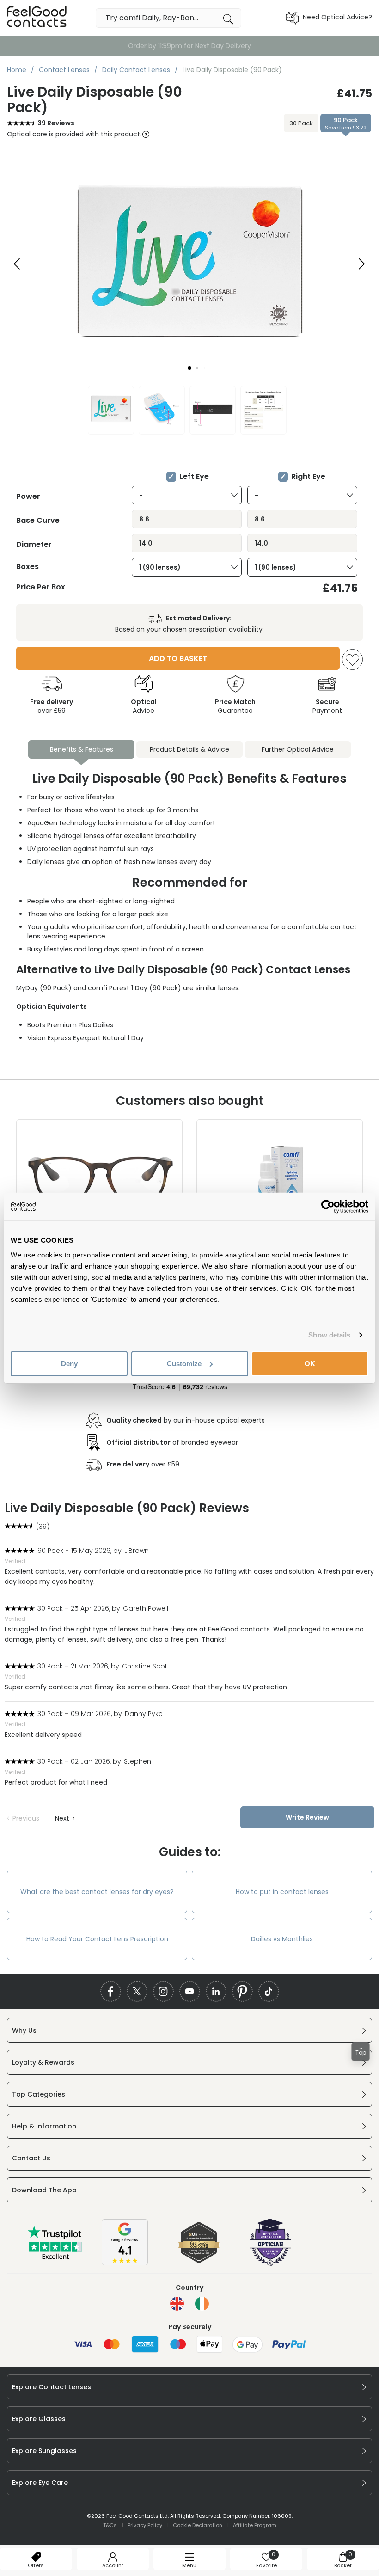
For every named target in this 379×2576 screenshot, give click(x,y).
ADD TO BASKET (178, 659)
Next (62, 1818)
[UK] (177, 2304)
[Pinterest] (242, 1991)
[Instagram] (163, 1991)
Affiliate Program (255, 2525)
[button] (189, 368)
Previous (26, 1818)
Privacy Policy (145, 2525)
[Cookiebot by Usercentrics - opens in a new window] (328, 1207)
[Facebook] (111, 1991)
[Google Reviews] (125, 2263)
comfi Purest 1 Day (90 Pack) (134, 988)
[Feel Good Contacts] (37, 18)
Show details (329, 1335)
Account (113, 2565)
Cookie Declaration (198, 2525)
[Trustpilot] (55, 2257)
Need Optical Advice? (337, 17)
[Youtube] (190, 1991)
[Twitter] (137, 1991)
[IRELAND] (202, 2304)
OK (310, 1363)
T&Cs (110, 2525)
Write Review (307, 1817)
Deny (69, 1363)
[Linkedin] (216, 1991)
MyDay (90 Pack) (44, 988)
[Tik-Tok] (269, 1991)
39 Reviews (56, 123)
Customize (184, 1363)
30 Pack (301, 123)
